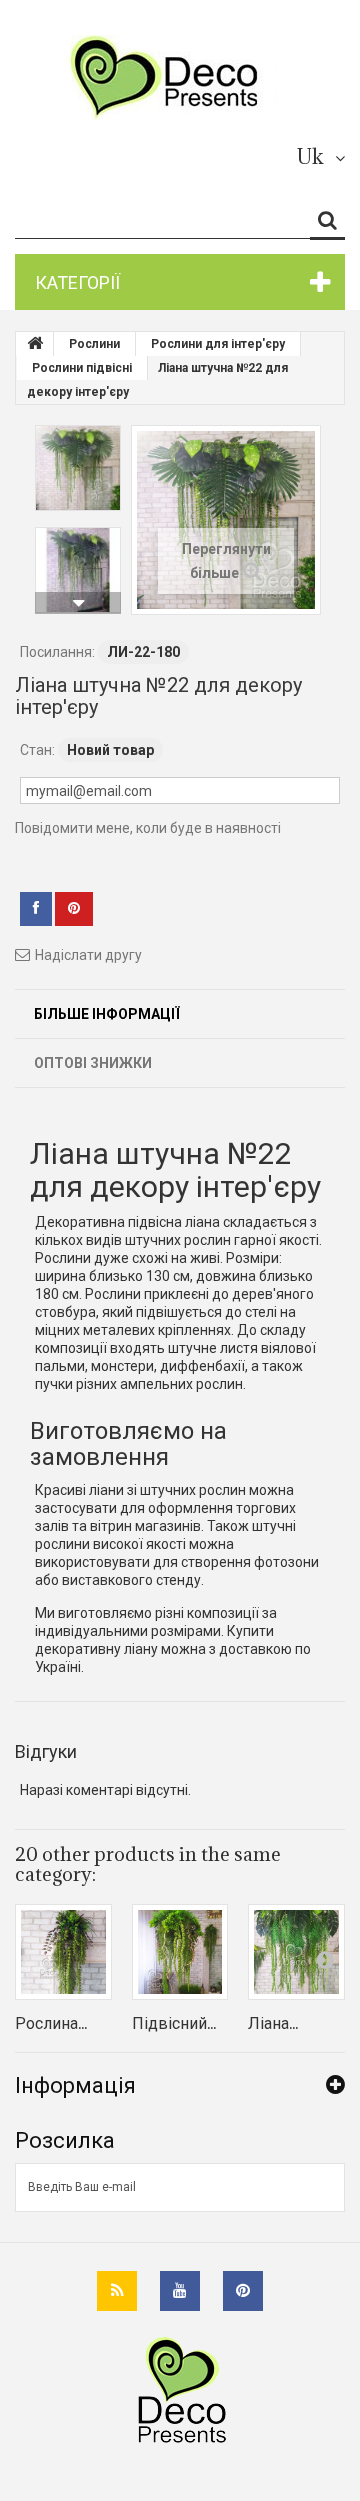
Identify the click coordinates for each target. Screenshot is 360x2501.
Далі (78, 603)
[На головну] (35, 344)
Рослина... (51, 2023)
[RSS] (117, 2291)
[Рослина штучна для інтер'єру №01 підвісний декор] (63, 1952)
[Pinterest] (243, 2291)
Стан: (37, 750)
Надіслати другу (88, 955)
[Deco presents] (172, 77)
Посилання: (57, 652)
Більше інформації (107, 1014)
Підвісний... (174, 2023)
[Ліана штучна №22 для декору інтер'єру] (78, 468)
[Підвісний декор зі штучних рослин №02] (180, 1952)
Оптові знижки (93, 1063)
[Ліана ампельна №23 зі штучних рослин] (296, 1952)
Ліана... (273, 2023)
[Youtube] (180, 2291)
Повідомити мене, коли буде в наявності (148, 828)
